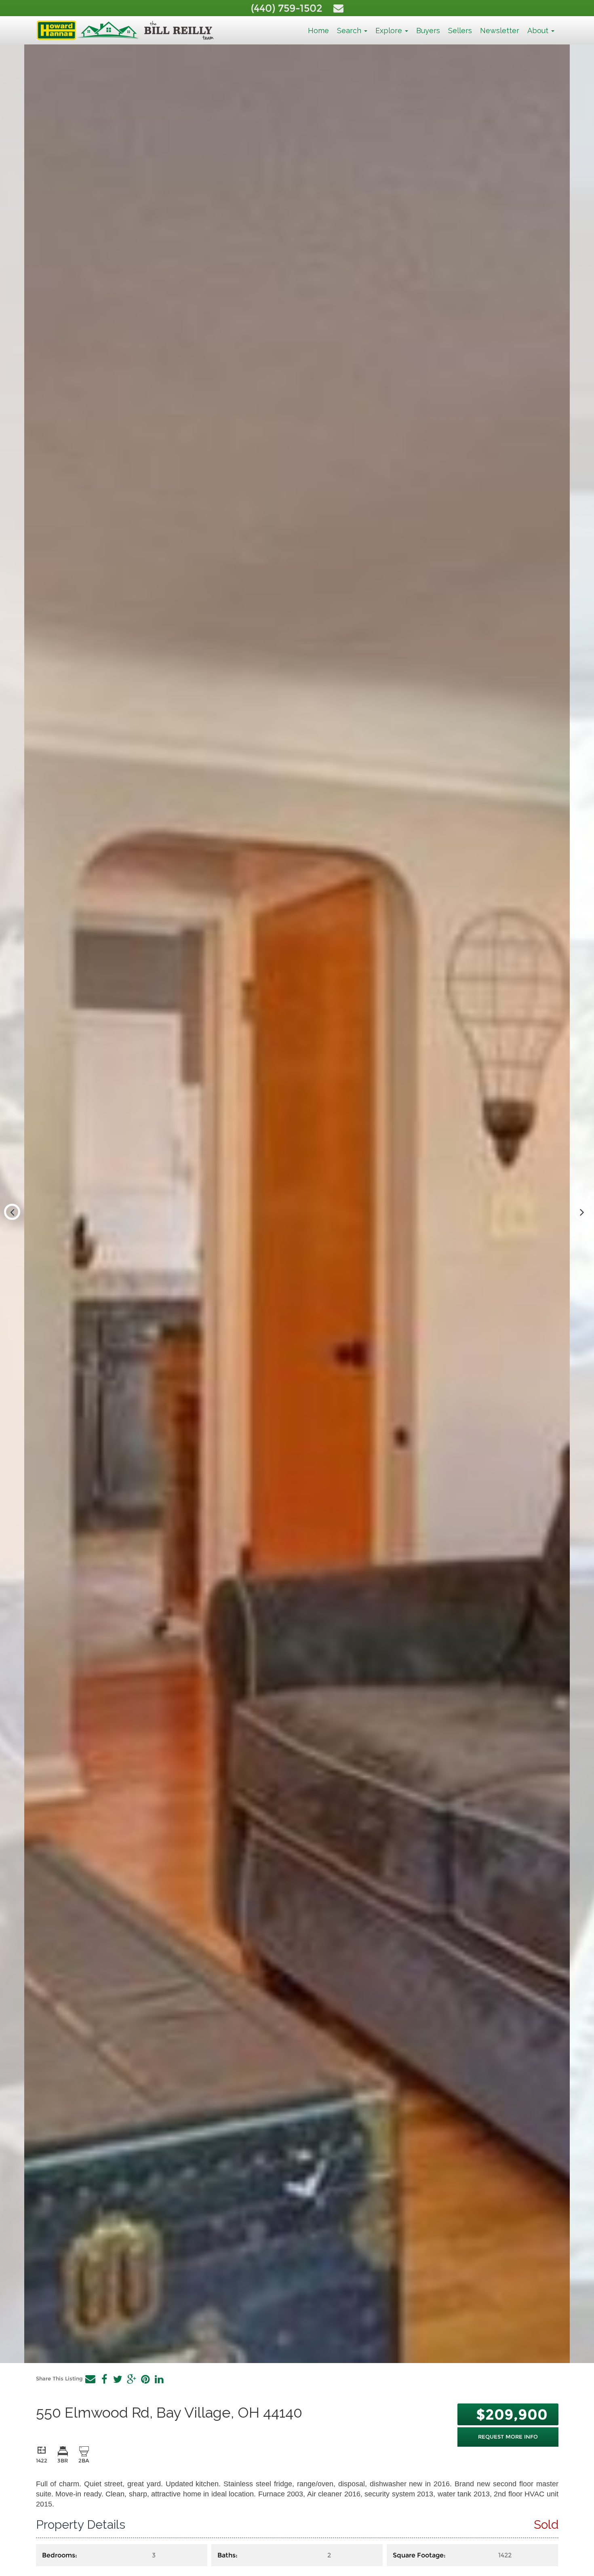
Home (318, 31)
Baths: (227, 2555)
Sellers (460, 31)
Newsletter (500, 31)
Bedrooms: (60, 2555)
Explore (390, 31)
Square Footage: (419, 2555)
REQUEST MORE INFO (508, 2437)
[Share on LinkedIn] (159, 2379)
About (539, 31)
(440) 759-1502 (288, 8)
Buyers (428, 31)
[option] (297, 1204)
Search (350, 31)
